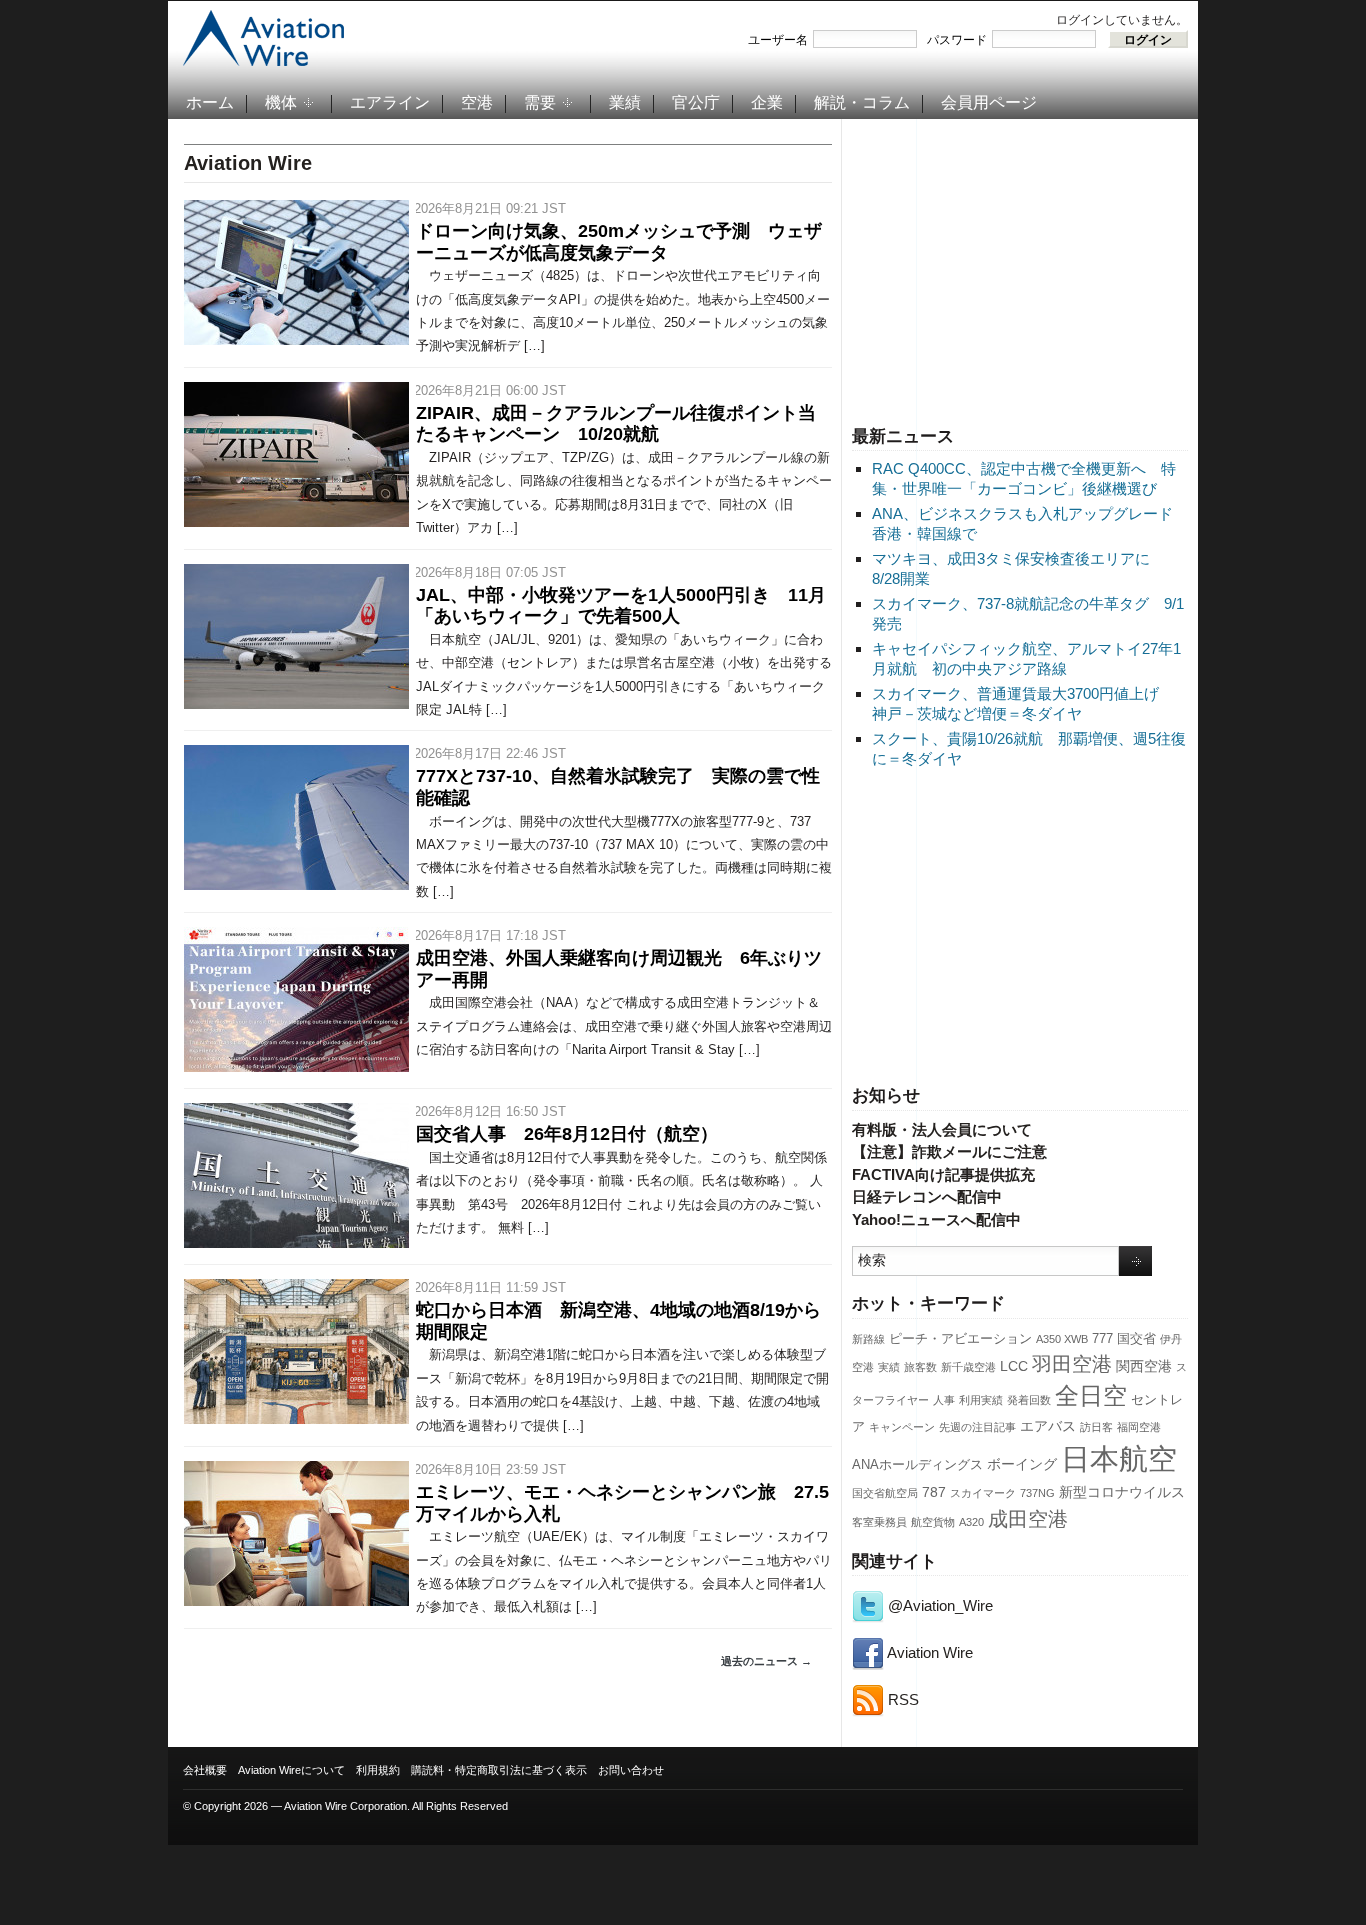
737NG (1037, 1493)
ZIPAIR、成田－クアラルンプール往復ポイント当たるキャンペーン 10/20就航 (616, 424)
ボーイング (1022, 1464)
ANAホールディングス (917, 1465)
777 (1102, 1339)
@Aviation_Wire (938, 1605)
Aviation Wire (928, 1652)
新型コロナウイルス (1122, 1492)
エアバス (1048, 1426)
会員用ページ (989, 102)
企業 (767, 102)
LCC (1014, 1366)
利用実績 (981, 1400)
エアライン (390, 102)
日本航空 (1119, 1458)
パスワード (957, 40)
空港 (477, 102)
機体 (281, 102)
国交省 (1136, 1339)
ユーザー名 (778, 40)
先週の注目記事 (977, 1427)
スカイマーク (983, 1493)
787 (934, 1492)
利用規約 (378, 1770)
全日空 (1091, 1396)
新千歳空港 (968, 1367)
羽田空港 (1072, 1364)
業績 (625, 102)
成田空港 (1028, 1519)
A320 (971, 1522)
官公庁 (696, 102)
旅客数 (920, 1367)
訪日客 (1096, 1427)
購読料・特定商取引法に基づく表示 (499, 1770)
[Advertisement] (1020, 269)
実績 (889, 1367)
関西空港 (1144, 1366)
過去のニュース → (766, 1661)
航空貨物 (933, 1522)
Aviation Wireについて (291, 1770)
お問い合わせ (631, 1770)
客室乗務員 (879, 1522)
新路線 (868, 1339)
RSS (901, 1699)
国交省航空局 (885, 1493)
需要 (540, 102)
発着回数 (1029, 1400)
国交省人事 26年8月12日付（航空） (567, 1134)
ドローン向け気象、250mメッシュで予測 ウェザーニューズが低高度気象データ (619, 242)
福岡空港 (1139, 1427)
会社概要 (205, 1770)
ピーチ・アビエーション (960, 1339)
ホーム (210, 102)
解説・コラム (862, 102)
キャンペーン (902, 1427)
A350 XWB (1062, 1339)
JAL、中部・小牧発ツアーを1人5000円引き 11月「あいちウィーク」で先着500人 (621, 606)
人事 (944, 1400)
